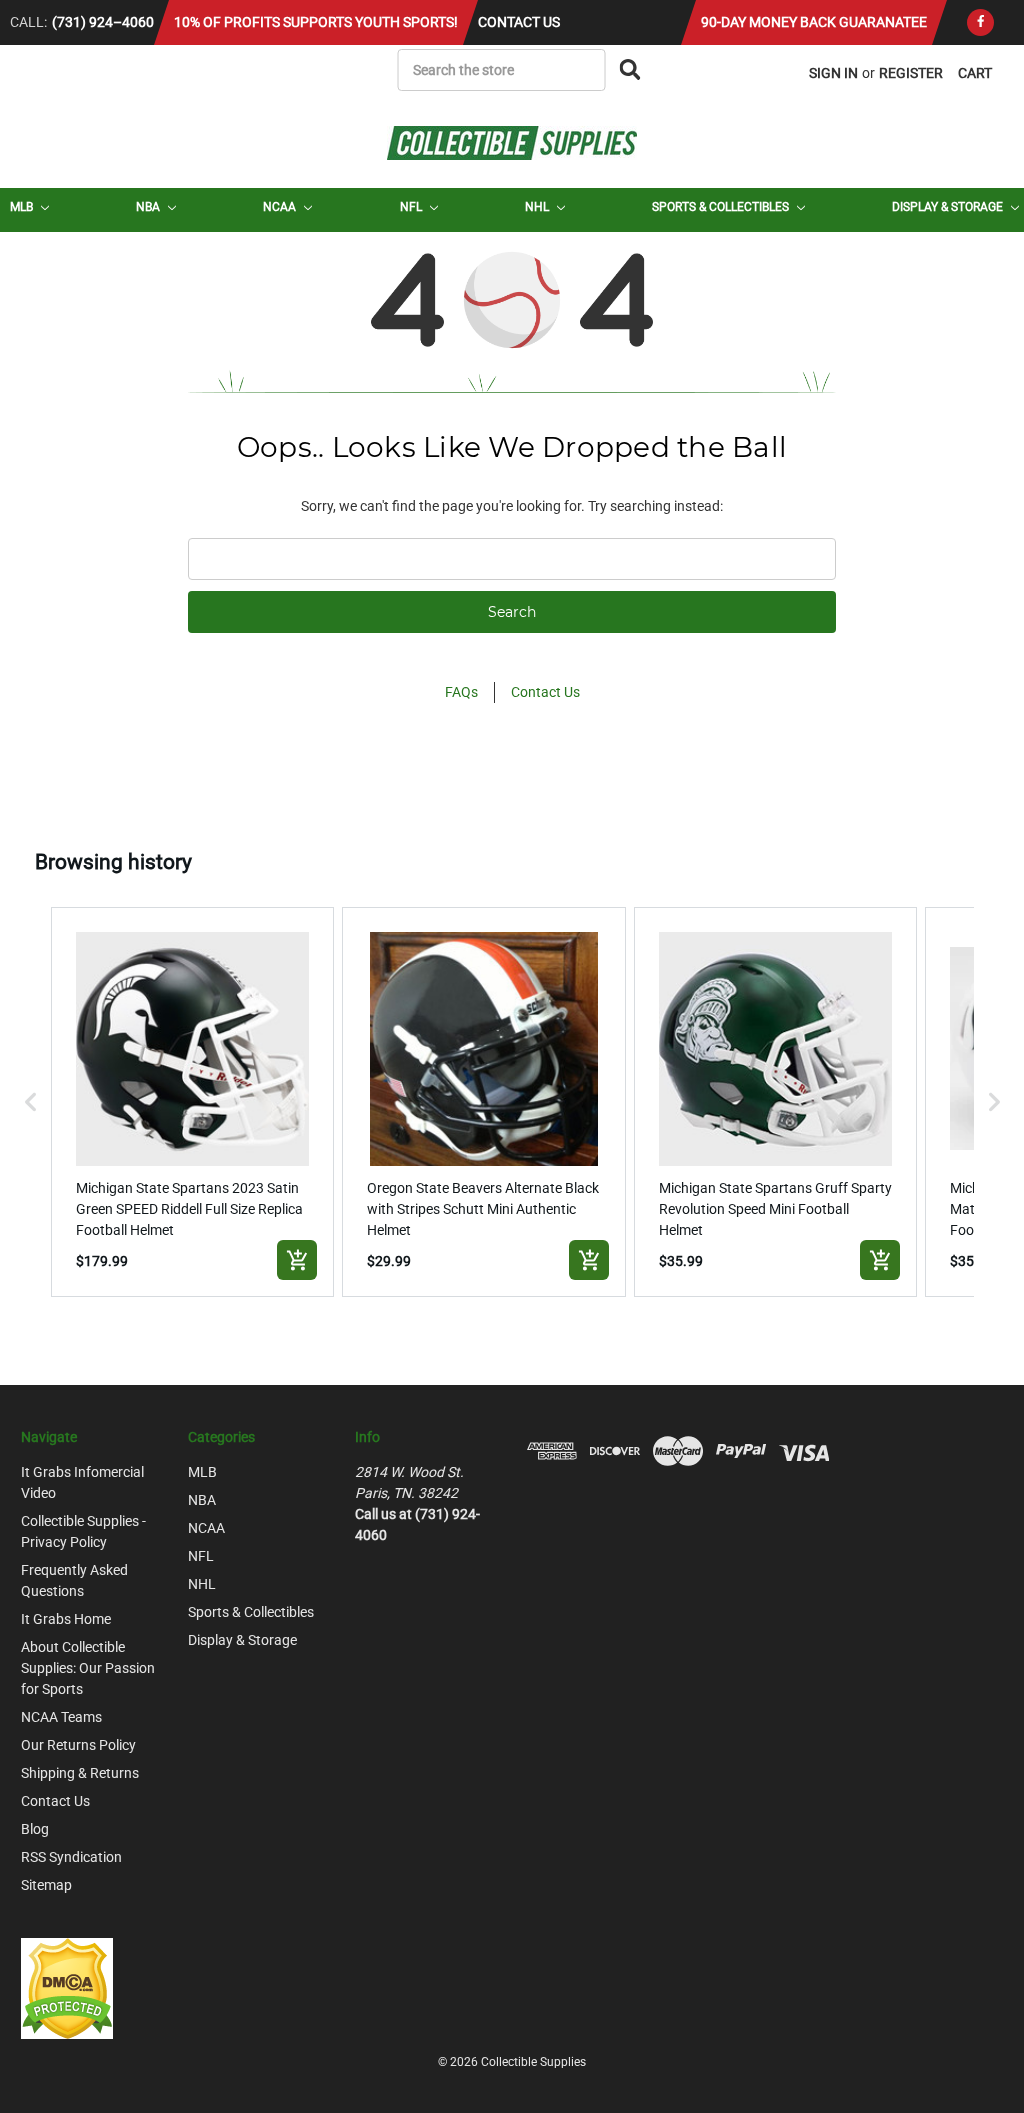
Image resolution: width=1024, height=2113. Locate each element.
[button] (31, 1102)
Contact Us (519, 22)
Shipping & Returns (80, 1773)
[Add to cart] (297, 1260)
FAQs (461, 692)
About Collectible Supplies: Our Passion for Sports (88, 1668)
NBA (149, 207)
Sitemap (46, 1885)
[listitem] (193, 1102)
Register (911, 73)
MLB (23, 207)
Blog (35, 1829)
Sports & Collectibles (722, 207)
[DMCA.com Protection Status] (67, 1987)
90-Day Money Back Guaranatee (814, 22)
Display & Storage (949, 207)
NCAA (281, 207)
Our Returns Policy (78, 1745)
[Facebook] (980, 22)
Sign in (833, 73)
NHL (538, 207)
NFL (412, 207)
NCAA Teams (61, 1717)
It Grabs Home (66, 1619)
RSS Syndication (71, 1857)
